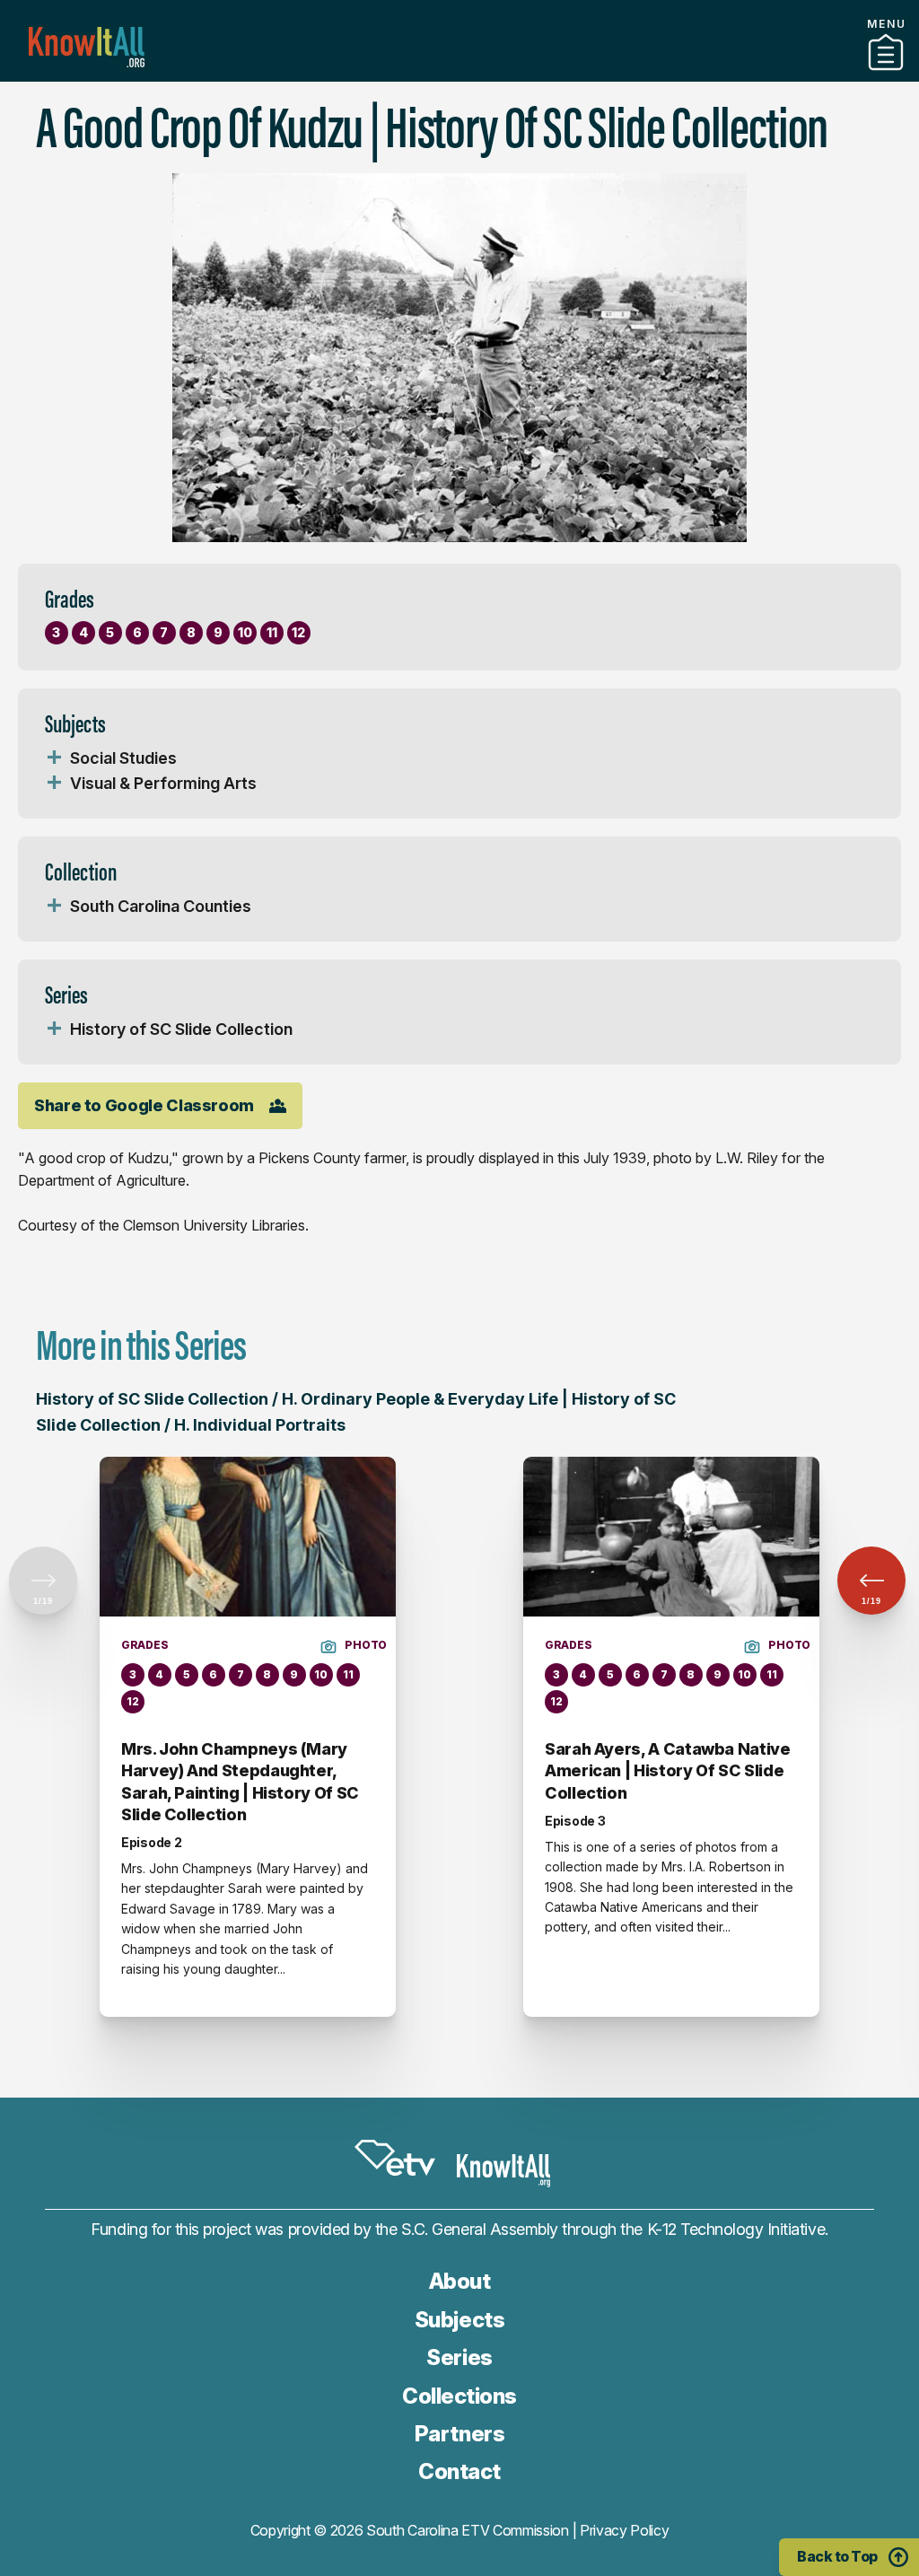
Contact (459, 2471)
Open (54, 758)
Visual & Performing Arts (163, 783)
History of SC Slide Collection (181, 1029)
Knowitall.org (87, 47)
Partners (459, 74)
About (460, 2281)
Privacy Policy (625, 2530)
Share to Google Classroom (144, 1105)
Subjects (459, 2320)
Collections (459, 2396)
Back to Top (837, 2556)
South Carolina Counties (161, 906)
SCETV (395, 2158)
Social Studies (123, 758)
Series (459, 2357)
